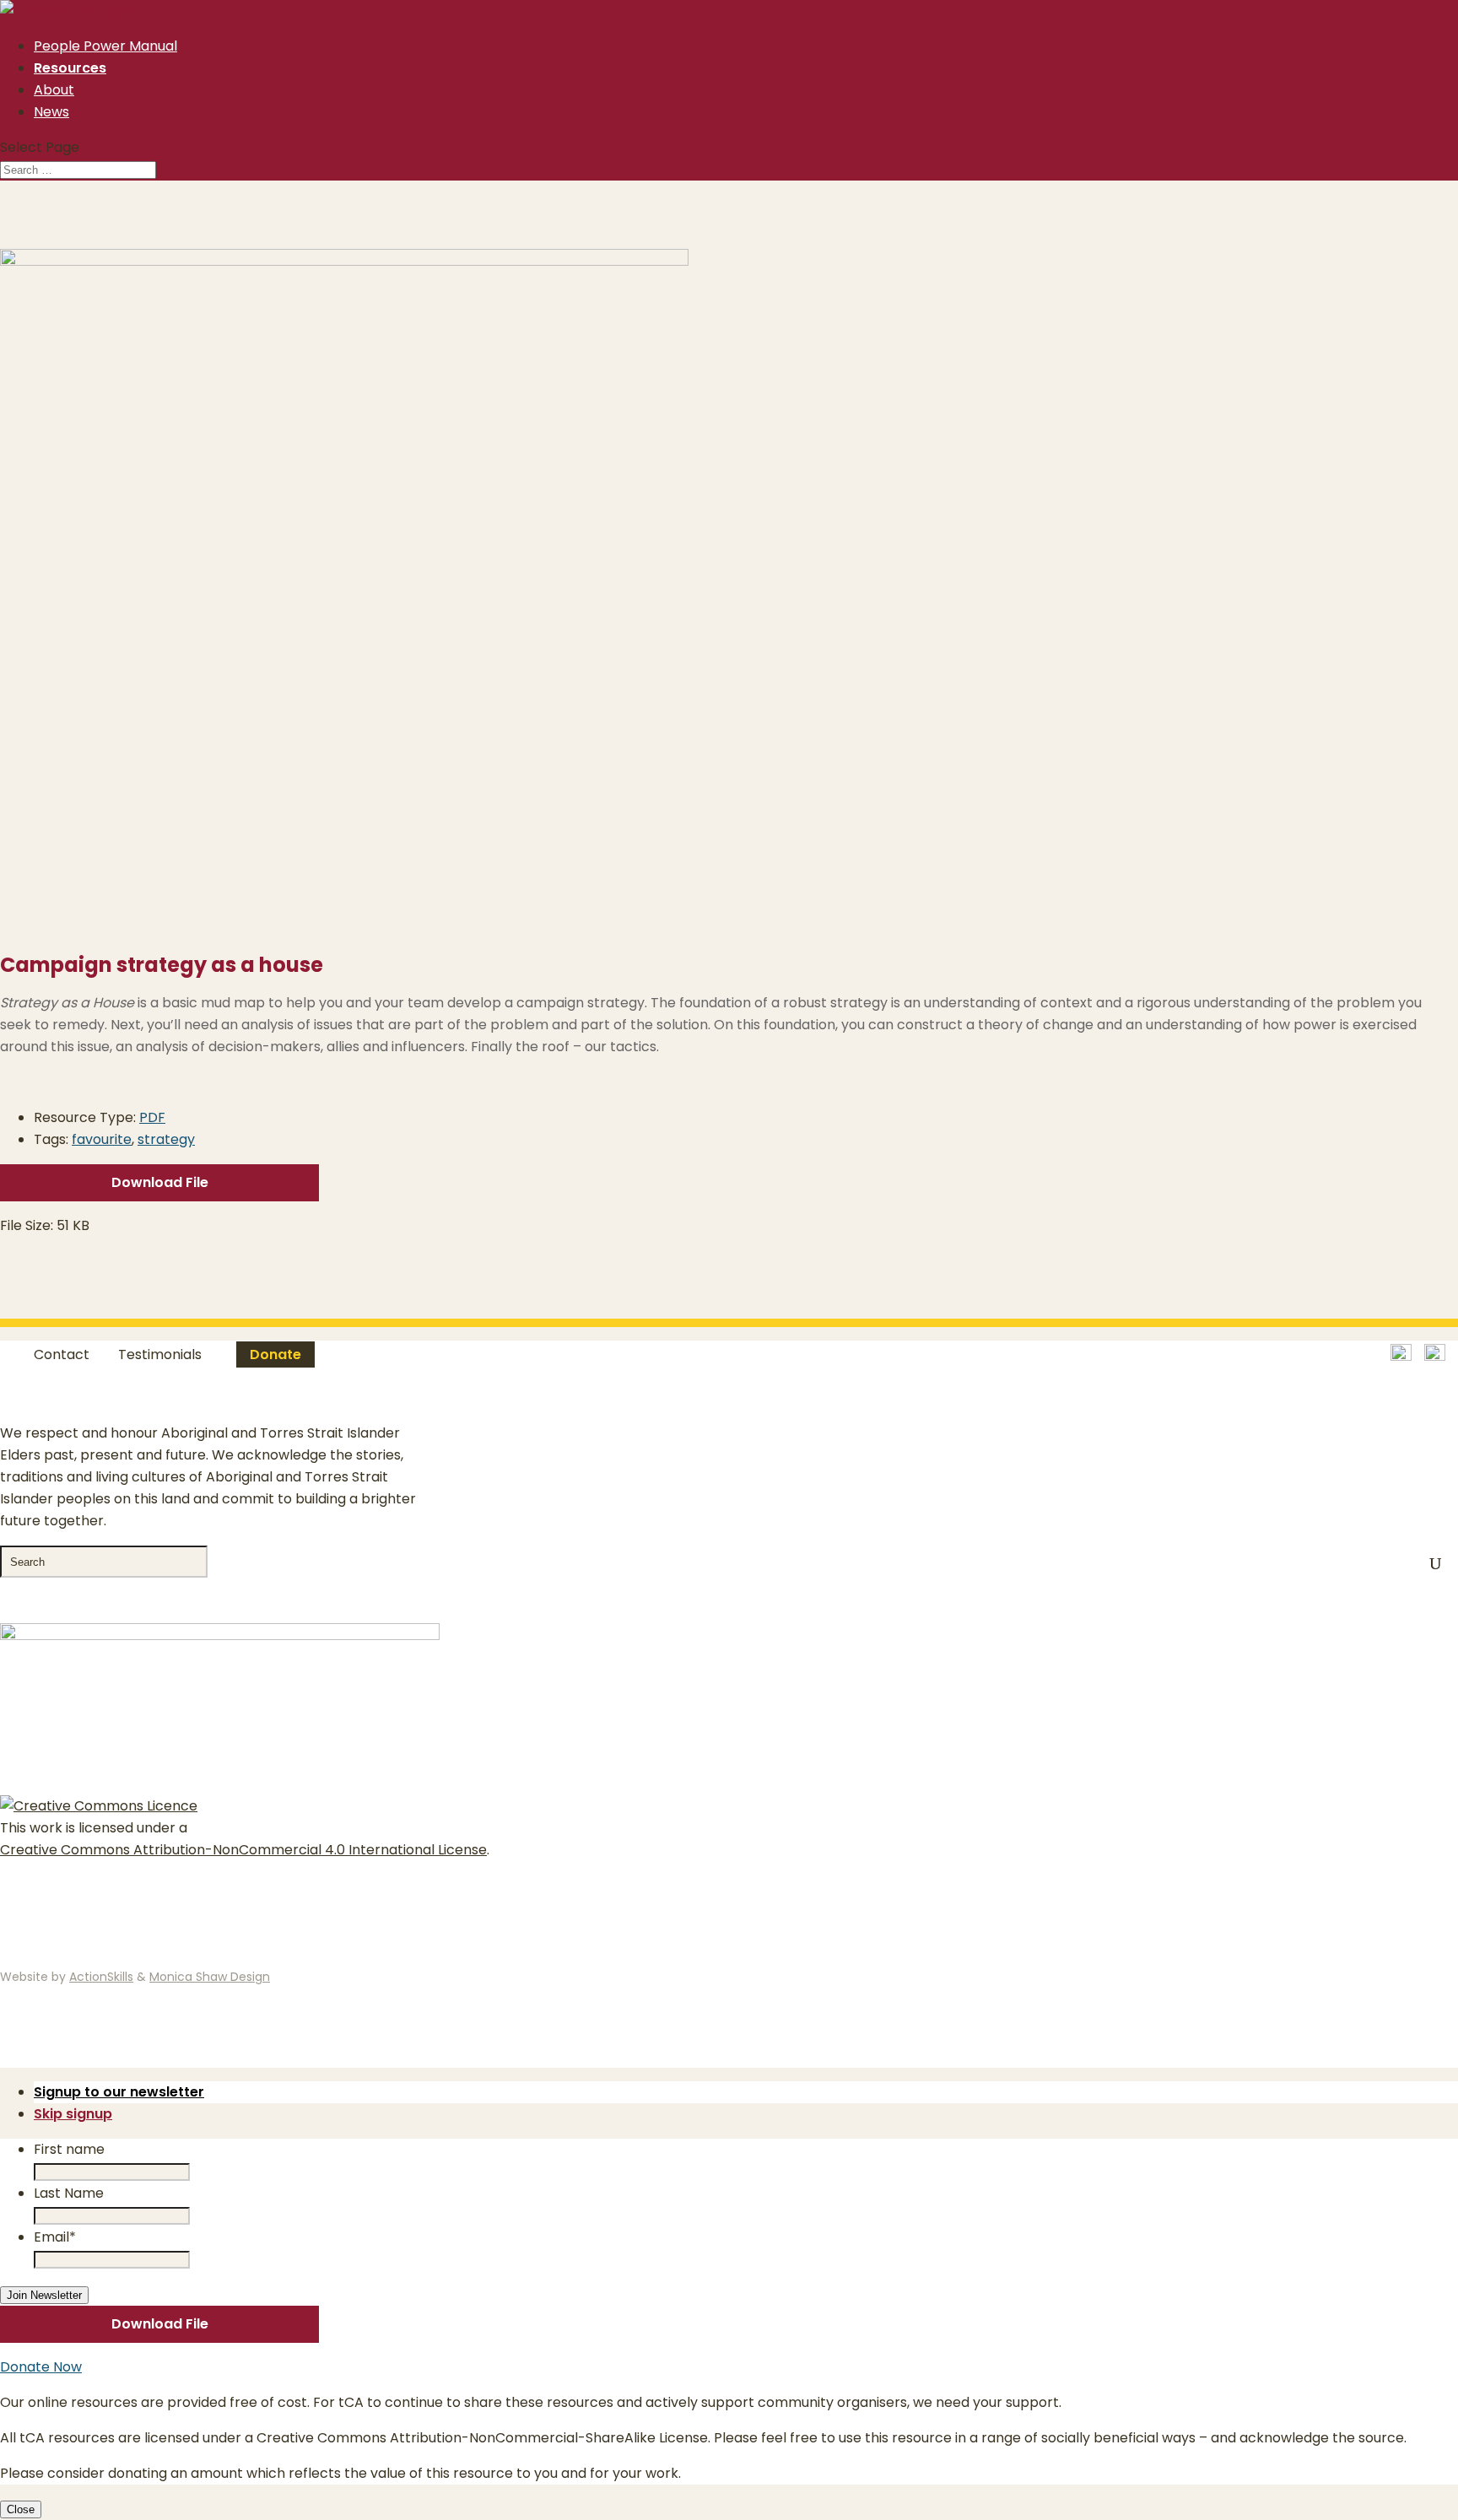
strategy (166, 1139)
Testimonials (160, 1354)
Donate (275, 1354)
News (51, 112)
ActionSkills (101, 1977)
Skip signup (73, 2114)
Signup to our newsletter (119, 2092)
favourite (102, 1139)
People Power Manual (105, 46)
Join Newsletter (44, 2295)
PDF (152, 1117)
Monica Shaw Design (210, 1977)
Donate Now (41, 2367)
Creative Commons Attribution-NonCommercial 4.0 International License (243, 1850)
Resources (70, 68)
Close (21, 2509)
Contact (62, 1354)
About (54, 90)
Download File (160, 1182)
